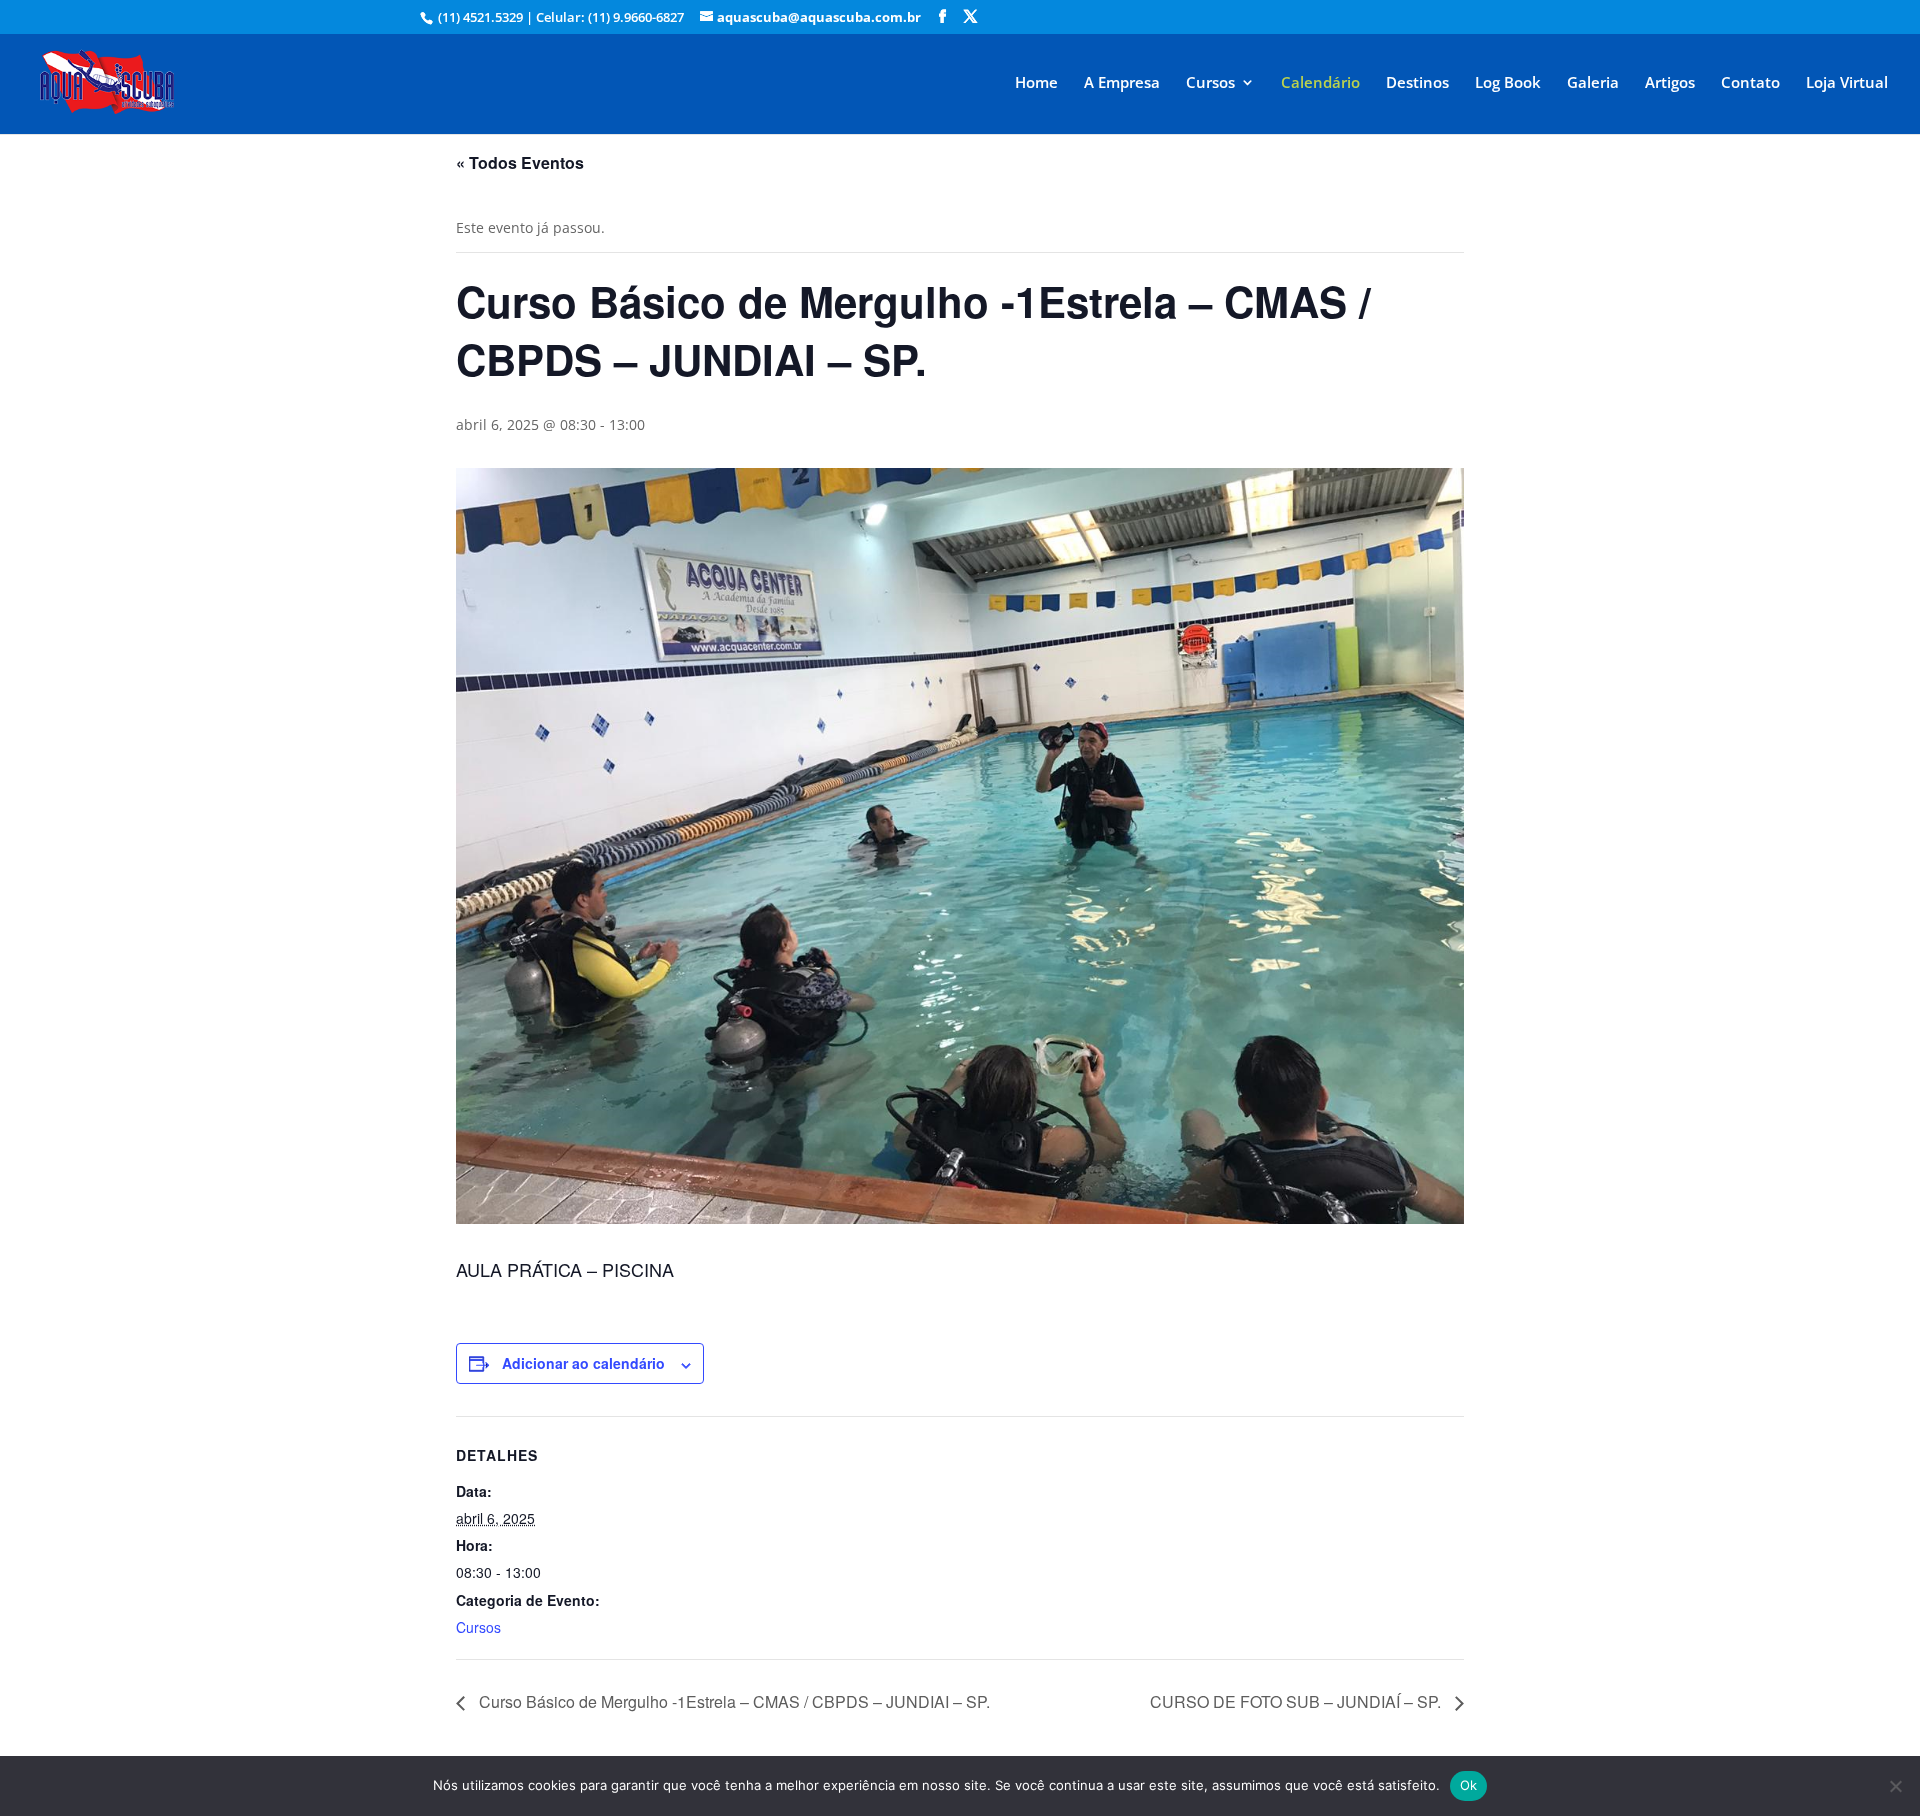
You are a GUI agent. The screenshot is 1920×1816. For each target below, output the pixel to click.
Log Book (1508, 83)
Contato (1750, 83)
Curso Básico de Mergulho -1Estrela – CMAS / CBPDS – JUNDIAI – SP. (732, 1701)
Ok (1469, 1785)
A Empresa (1122, 83)
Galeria (1593, 83)
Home (1036, 83)
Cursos (1210, 83)
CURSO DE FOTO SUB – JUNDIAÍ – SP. (1297, 1701)
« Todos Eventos (520, 162)
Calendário (1320, 83)
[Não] (1895, 1786)
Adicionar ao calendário (583, 1363)
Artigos (1670, 83)
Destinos (1417, 83)
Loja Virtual (1847, 83)
